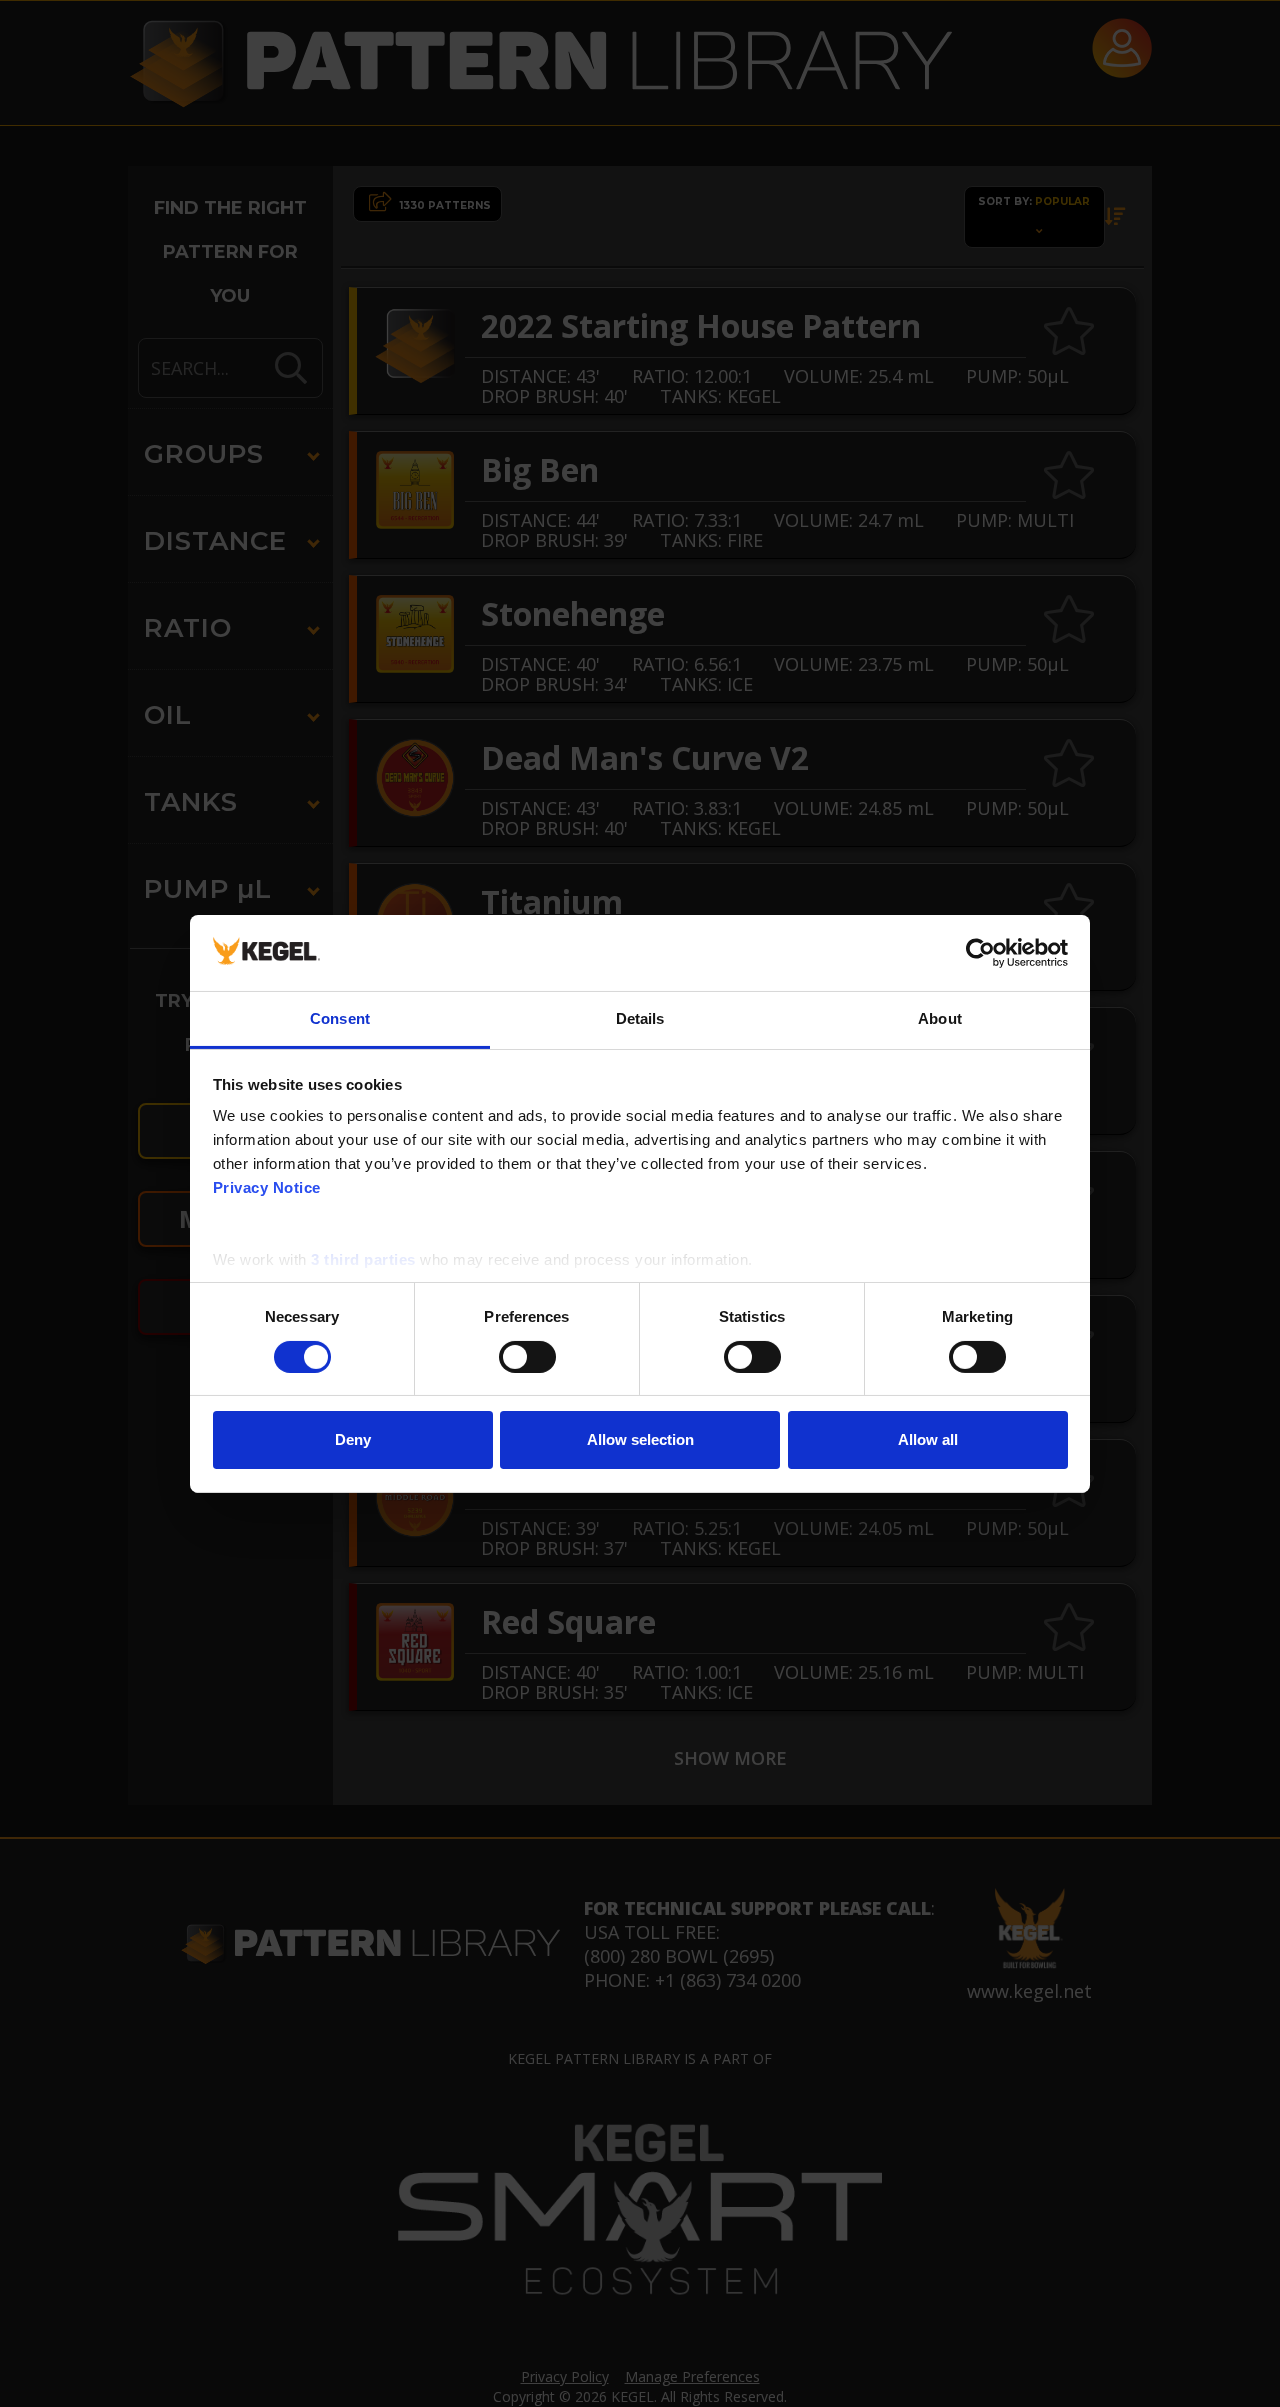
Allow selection (640, 1439)
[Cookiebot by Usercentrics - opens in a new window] (980, 953)
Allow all (928, 1439)
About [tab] (940, 1018)
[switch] (527, 1357)
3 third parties (363, 1259)
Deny (353, 1439)
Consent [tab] (340, 1018)
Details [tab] (640, 1018)
